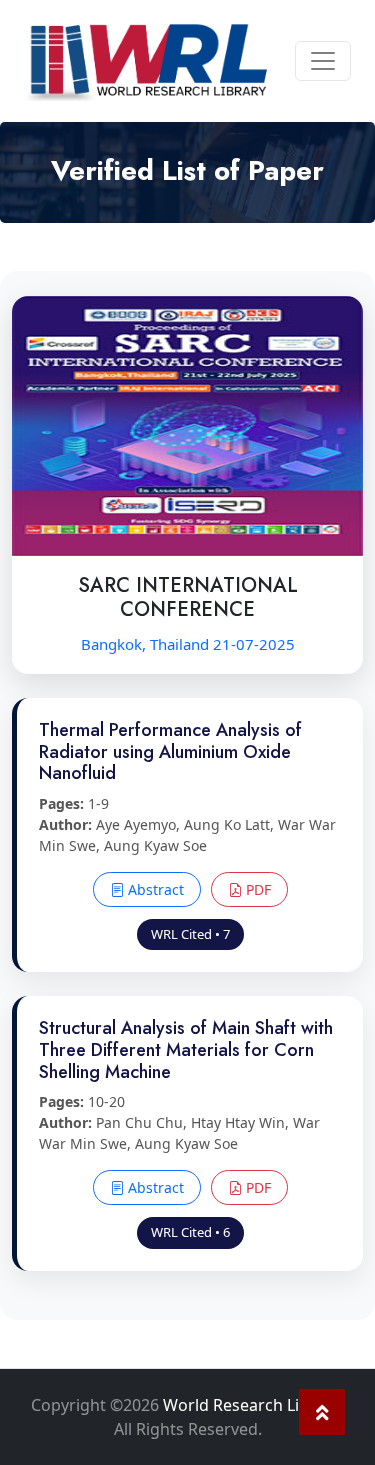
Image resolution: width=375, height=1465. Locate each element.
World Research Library (251, 1405)
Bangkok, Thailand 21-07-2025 (188, 644)
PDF (256, 889)
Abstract (154, 889)
